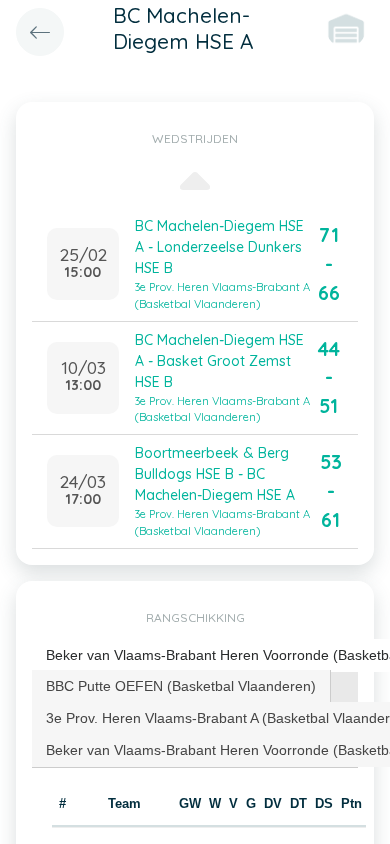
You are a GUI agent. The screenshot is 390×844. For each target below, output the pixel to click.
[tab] (181, 686)
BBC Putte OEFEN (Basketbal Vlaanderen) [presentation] (181, 686)
